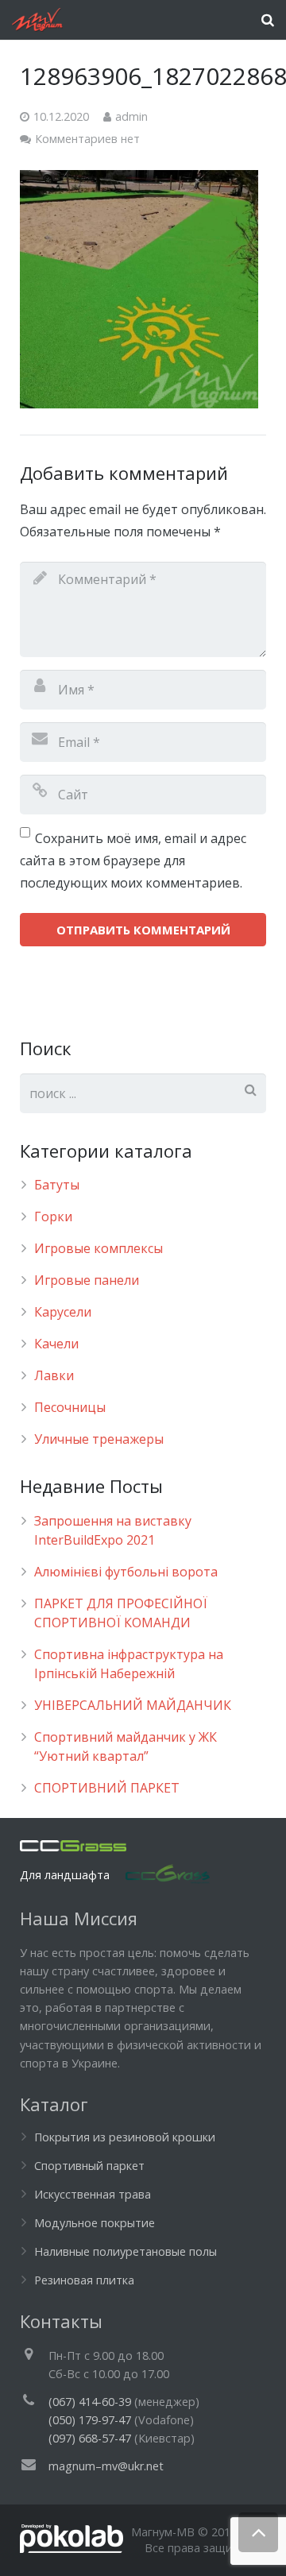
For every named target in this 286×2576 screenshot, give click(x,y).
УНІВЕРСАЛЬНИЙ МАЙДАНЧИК (133, 1705)
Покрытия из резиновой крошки (125, 2137)
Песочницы (70, 1407)
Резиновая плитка (84, 2280)
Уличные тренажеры (99, 1439)
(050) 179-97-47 (90, 2420)
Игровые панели (87, 1280)
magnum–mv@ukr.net (106, 2466)
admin (131, 116)
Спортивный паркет (89, 2166)
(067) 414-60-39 (90, 2402)
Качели (56, 1344)
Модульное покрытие (95, 2223)
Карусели (63, 1312)
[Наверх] (258, 2532)
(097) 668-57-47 (90, 2438)
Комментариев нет (87, 139)
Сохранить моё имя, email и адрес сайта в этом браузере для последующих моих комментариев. (133, 861)
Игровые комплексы (99, 1248)
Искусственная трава (93, 2194)
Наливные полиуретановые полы (126, 2251)
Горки (53, 1216)
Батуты (57, 1185)
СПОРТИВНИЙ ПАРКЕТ (107, 1788)
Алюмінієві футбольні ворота (126, 1572)
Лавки (54, 1375)
